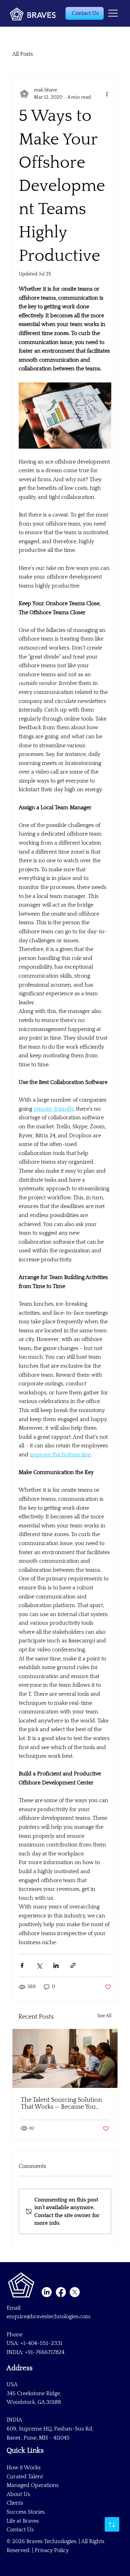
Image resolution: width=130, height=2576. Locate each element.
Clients (15, 2503)
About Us (18, 2494)
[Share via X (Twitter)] (39, 1965)
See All (105, 2016)
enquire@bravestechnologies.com (49, 2317)
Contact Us (20, 2530)
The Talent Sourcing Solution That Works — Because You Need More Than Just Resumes (63, 2103)
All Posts (23, 54)
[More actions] (107, 94)
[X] (75, 2292)
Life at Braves (23, 2521)
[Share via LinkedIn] (56, 1965)
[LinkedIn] (47, 2292)
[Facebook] (61, 2292)
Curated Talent (25, 2477)
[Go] (112, 2524)
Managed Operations (33, 2485)
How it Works (24, 2468)
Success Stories (26, 2512)
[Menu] (113, 13)
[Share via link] (73, 1965)
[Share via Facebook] (22, 1965)
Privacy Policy (52, 2550)
